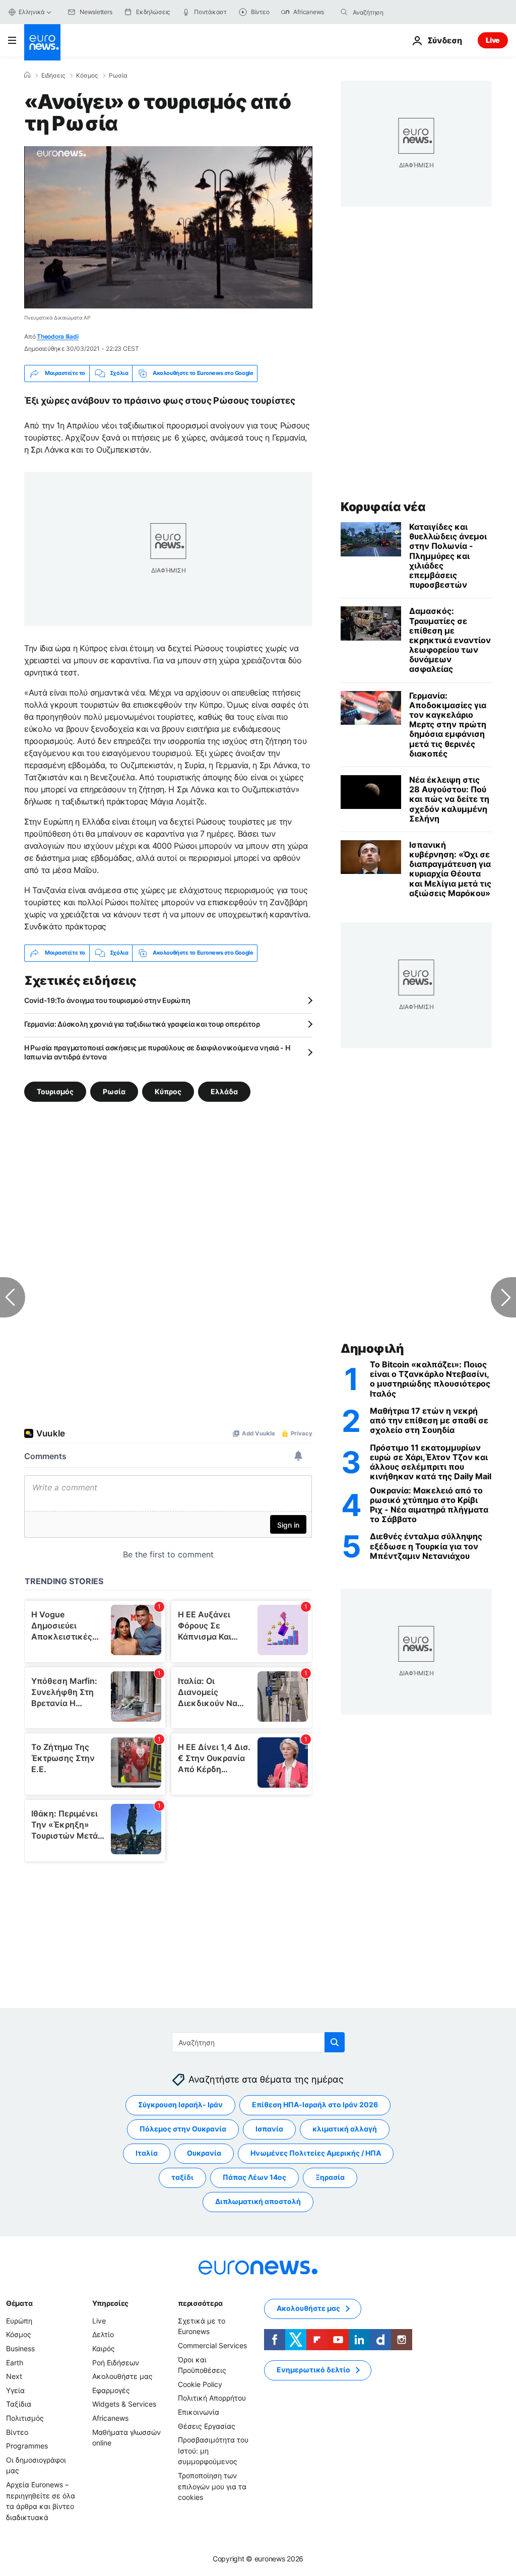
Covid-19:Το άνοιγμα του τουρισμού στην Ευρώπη (107, 1000)
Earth (15, 2363)
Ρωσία (118, 76)
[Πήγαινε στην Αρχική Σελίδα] (42, 42)
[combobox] (395, 12)
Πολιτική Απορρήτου (212, 2398)
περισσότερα (200, 2303)
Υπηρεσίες (110, 2303)
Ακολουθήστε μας (122, 2376)
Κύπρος (168, 1091)
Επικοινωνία (199, 2412)
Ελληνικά (32, 12)
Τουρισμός (55, 1091)
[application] (168, 227)
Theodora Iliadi (57, 336)
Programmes (27, 2446)
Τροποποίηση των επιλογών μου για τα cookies (212, 2486)
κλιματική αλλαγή (345, 2129)
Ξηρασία (330, 2178)
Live (493, 40)
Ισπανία (269, 2129)
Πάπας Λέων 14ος (254, 2178)
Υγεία (15, 2390)
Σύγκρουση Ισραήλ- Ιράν (180, 2105)
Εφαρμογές (111, 2390)
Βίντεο (17, 2432)
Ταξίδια (19, 2404)
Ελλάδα (224, 1091)
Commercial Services (212, 2345)
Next (14, 2376)
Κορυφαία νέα (383, 507)
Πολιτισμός (25, 2418)
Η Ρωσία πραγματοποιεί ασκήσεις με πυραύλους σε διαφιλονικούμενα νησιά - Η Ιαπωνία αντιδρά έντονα (157, 1052)
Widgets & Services (124, 2404)
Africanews (110, 2418)
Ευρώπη (19, 2321)
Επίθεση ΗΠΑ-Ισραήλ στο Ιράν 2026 (315, 2105)
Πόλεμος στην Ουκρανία (183, 2129)
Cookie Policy (200, 2384)
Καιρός (104, 2348)
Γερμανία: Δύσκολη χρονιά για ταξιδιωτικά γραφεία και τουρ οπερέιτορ (142, 1024)
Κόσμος (87, 76)
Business (20, 2348)
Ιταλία (147, 2153)
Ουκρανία (204, 2153)
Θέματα (19, 2303)
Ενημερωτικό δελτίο (313, 2370)
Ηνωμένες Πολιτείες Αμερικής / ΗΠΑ (316, 2153)
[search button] (344, 12)
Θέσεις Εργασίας (207, 2426)
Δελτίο (103, 2335)
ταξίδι (182, 2178)
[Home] (27, 75)
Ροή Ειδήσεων (116, 2363)
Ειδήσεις (53, 76)
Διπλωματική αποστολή (258, 2202)
